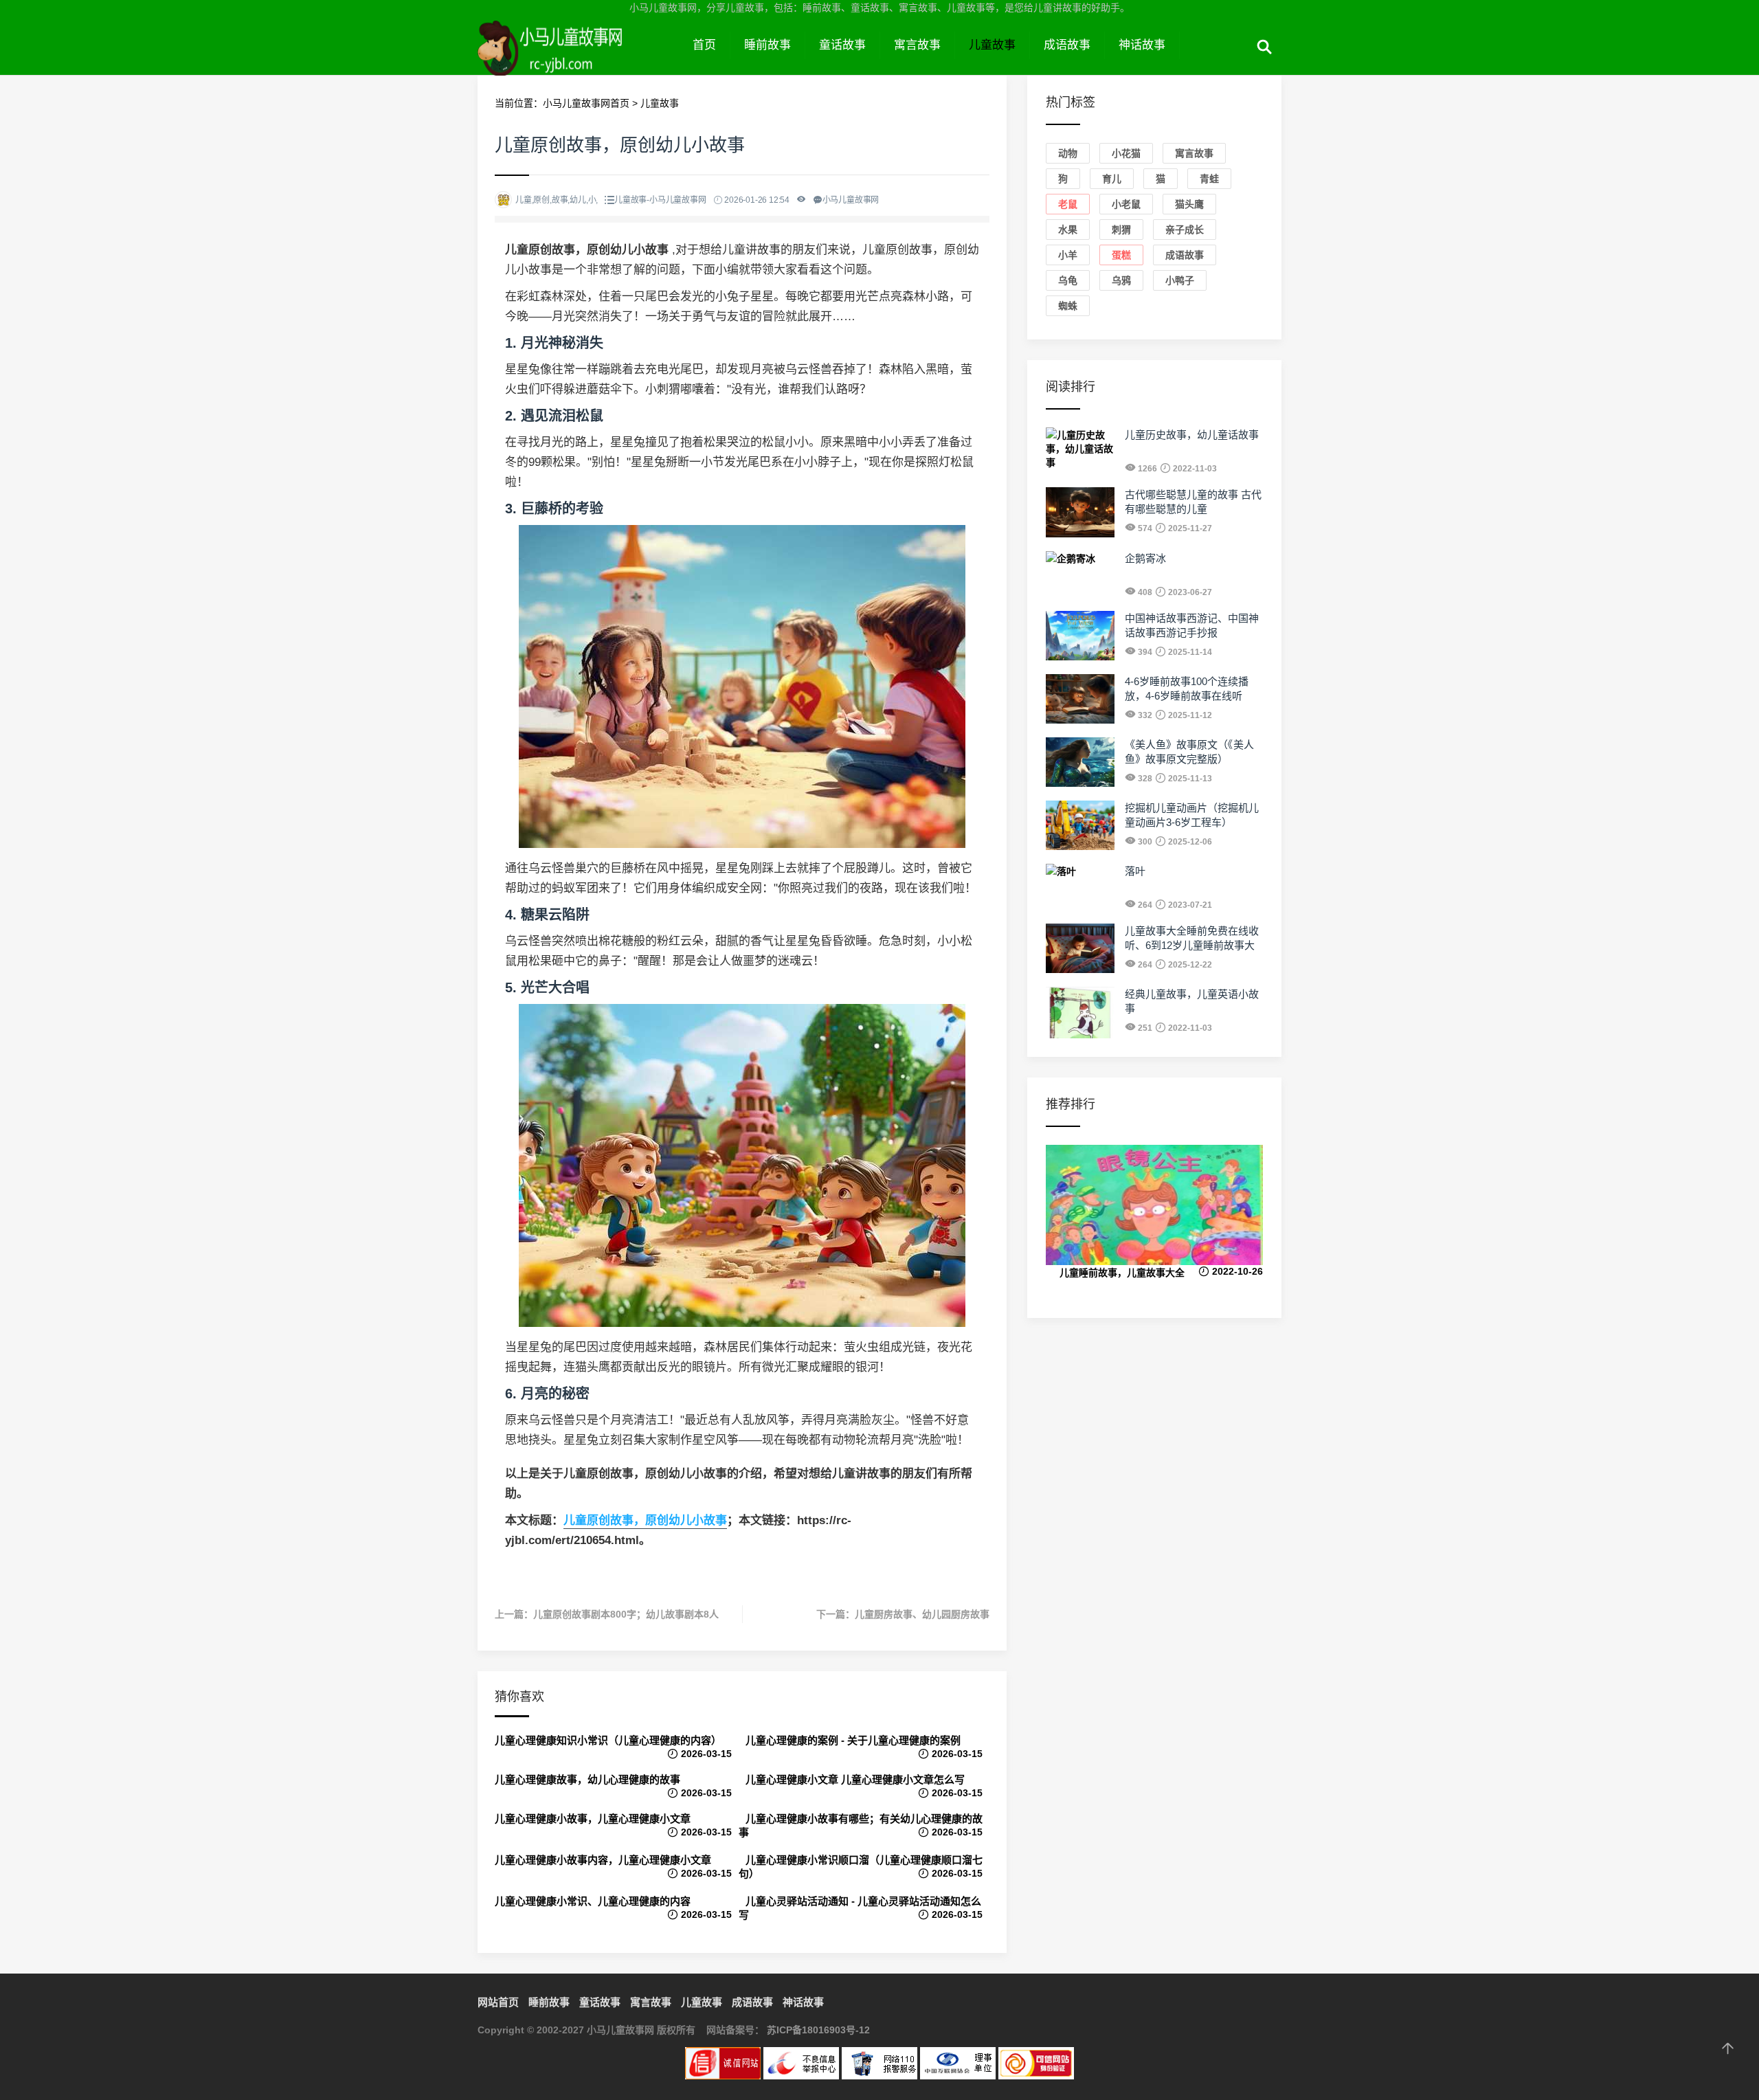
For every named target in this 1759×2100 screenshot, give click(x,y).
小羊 (1068, 255)
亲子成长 (1185, 230)
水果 (1068, 230)
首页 (704, 45)
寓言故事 (917, 45)
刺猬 (1121, 230)
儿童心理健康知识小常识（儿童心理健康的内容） (608, 1740)
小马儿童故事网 (578, 60)
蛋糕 (1121, 255)
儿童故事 (992, 45)
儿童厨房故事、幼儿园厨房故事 (922, 1614)
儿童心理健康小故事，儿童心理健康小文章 (593, 1819)
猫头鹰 (1189, 204)
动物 (1068, 153)
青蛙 (1209, 179)
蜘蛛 (1068, 306)
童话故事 (842, 45)
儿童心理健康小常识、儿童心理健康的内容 (593, 1901)
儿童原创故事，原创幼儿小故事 (645, 1520)
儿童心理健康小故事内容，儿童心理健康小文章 (603, 1860)
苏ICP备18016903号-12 (818, 2030)
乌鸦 (1121, 280)
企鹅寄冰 (1145, 558)
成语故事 (1067, 45)
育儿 (1112, 179)
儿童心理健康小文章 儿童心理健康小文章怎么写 (855, 1779)
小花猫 (1126, 153)
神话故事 (1142, 45)
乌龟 (1068, 280)
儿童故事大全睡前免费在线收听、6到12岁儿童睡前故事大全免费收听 (1192, 945)
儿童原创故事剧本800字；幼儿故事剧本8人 (626, 1614)
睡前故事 (768, 45)
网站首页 (498, 2002)
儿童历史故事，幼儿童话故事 (1192, 435)
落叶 (1135, 871)
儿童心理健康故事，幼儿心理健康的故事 (587, 1779)
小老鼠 (1126, 204)
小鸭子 (1180, 280)
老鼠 (1068, 204)
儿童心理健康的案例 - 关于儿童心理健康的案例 (853, 1740)
